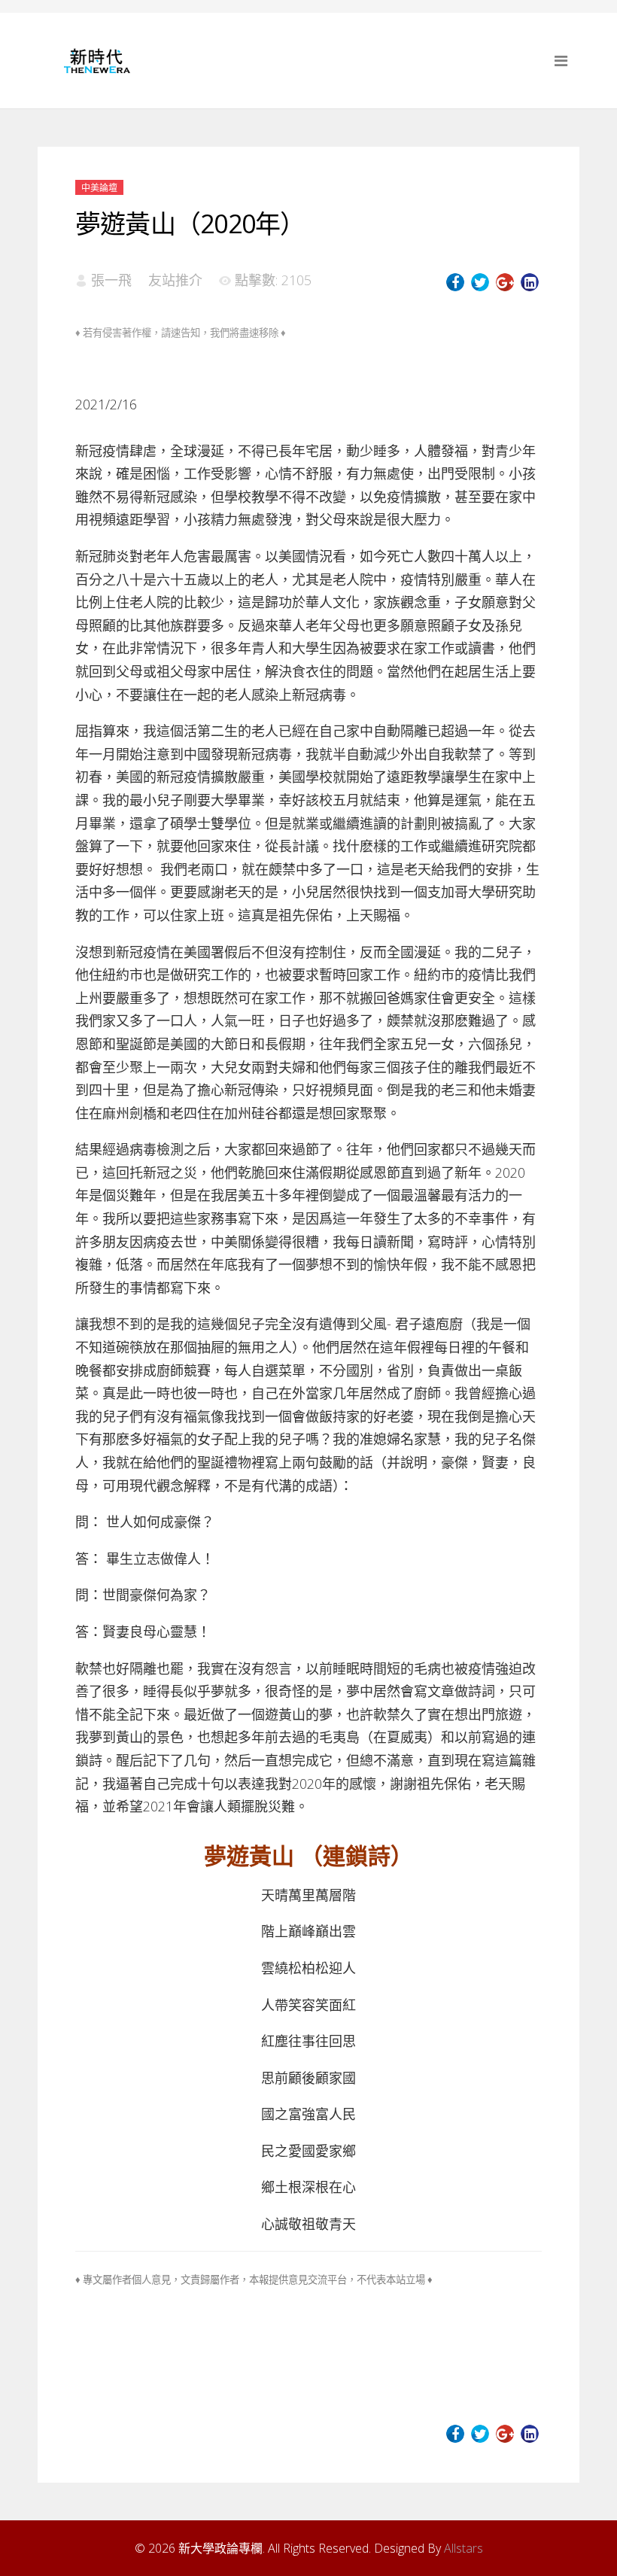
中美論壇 (99, 188)
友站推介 (175, 280)
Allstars (464, 2548)
